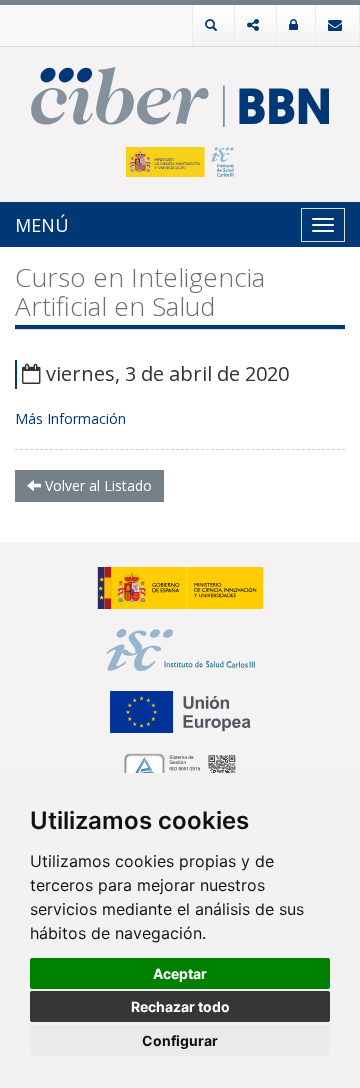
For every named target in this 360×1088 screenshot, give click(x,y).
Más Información (70, 418)
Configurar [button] (180, 1040)
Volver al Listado (96, 485)
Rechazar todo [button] (180, 1006)
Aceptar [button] (180, 973)
